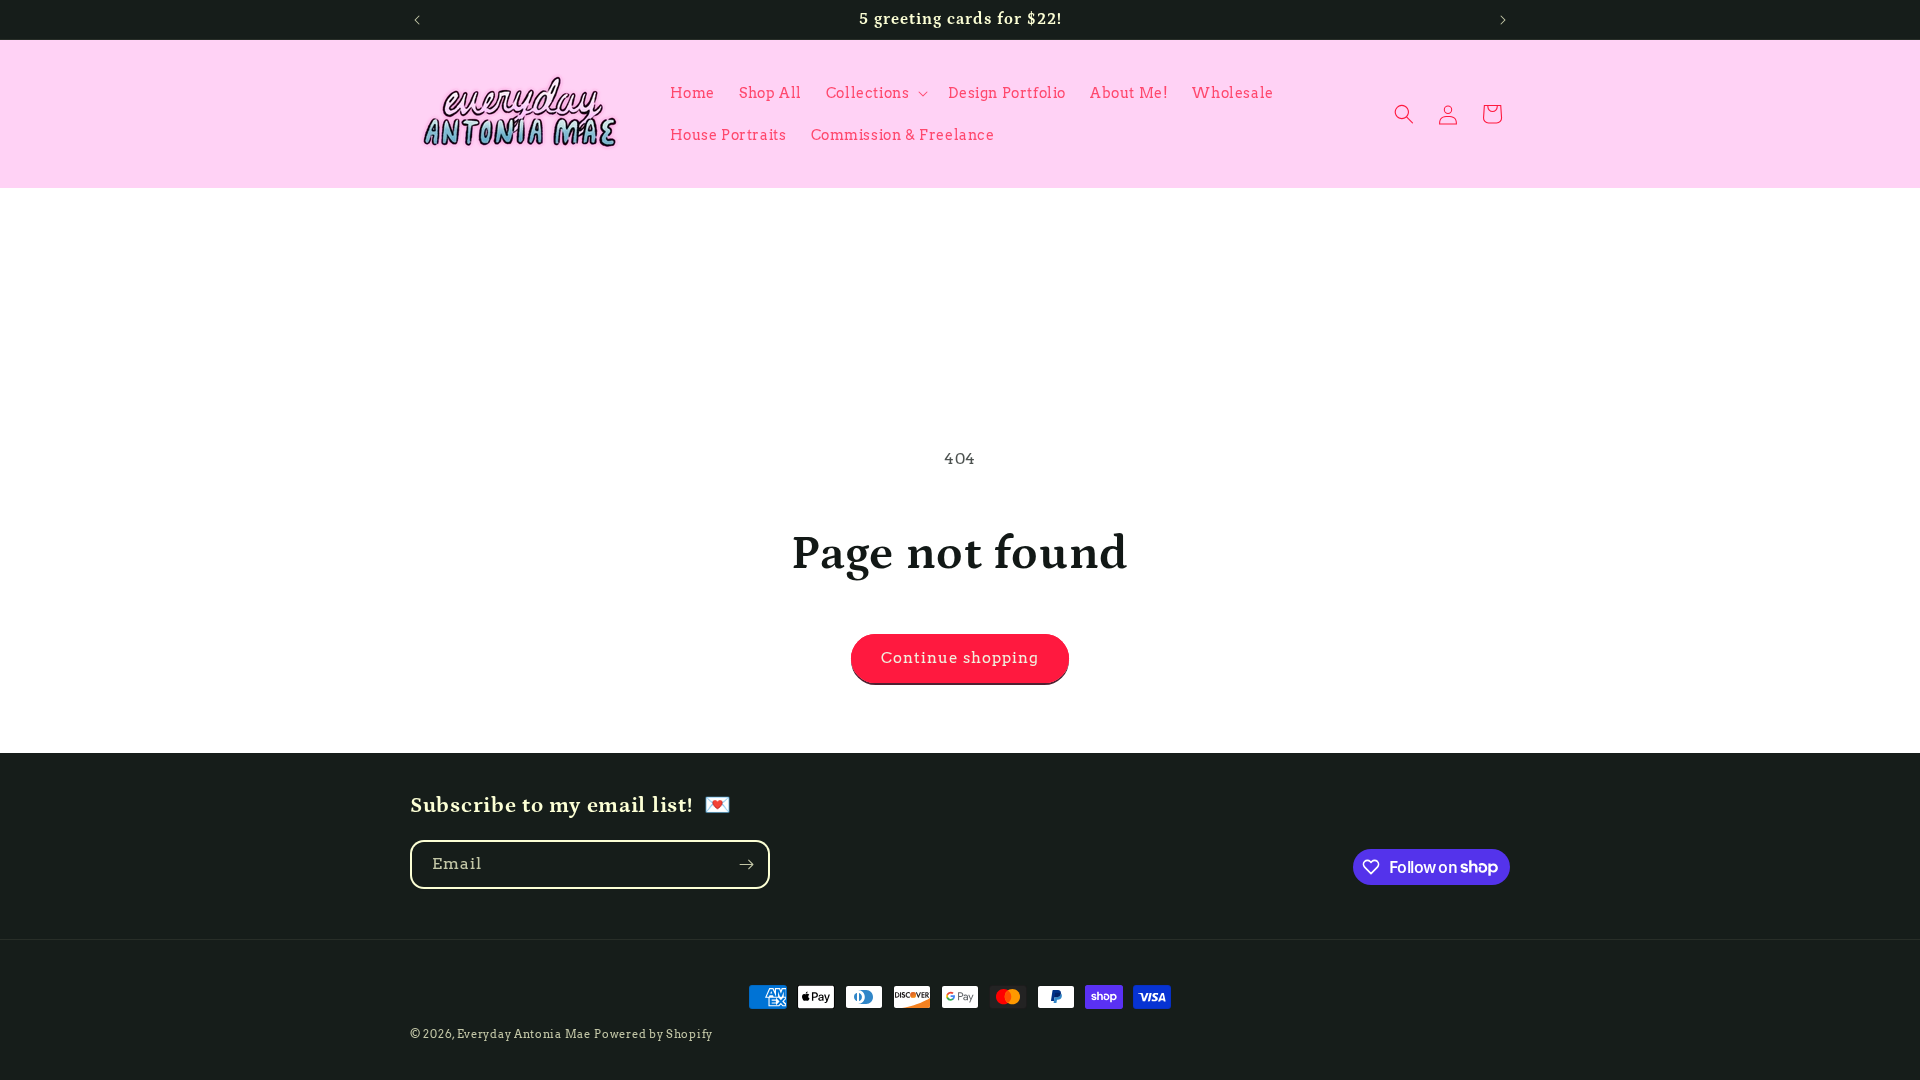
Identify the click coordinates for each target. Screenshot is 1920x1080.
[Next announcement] (1503, 20)
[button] (875, 93)
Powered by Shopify (653, 1034)
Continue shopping (960, 658)
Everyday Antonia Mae (524, 1034)
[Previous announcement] (417, 20)
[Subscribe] (746, 864)
